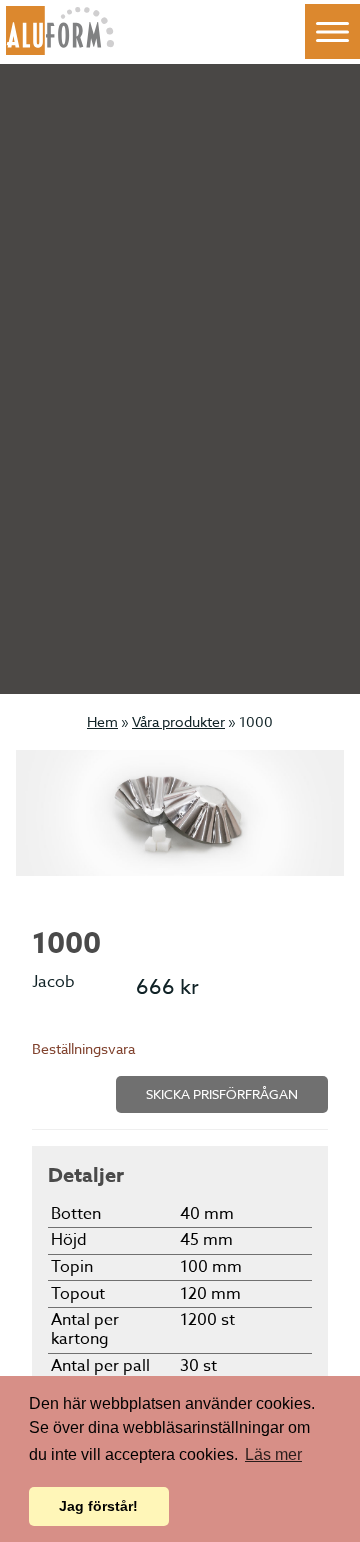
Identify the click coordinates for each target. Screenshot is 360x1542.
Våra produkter (178, 721)
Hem (102, 721)
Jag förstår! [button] (98, 1506)
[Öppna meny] (332, 31)
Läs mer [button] (273, 1454)
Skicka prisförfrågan (222, 1094)
